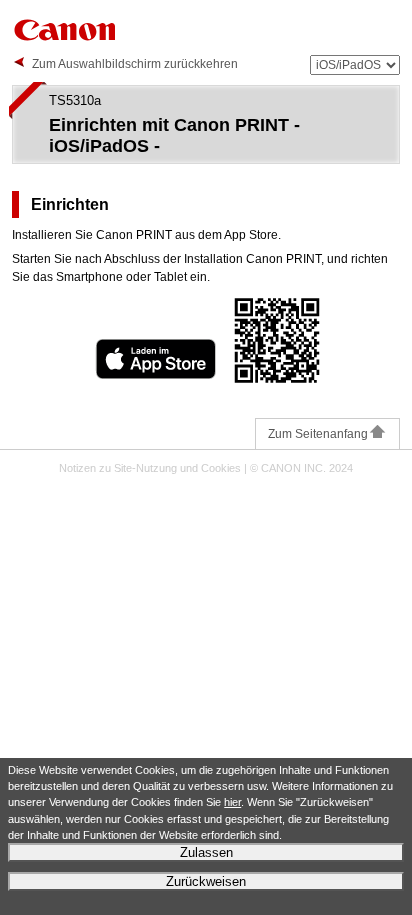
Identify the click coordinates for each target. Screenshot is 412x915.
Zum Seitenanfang (318, 434)
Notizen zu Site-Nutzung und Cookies (150, 468)
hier (232, 802)
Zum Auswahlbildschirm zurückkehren (135, 64)
